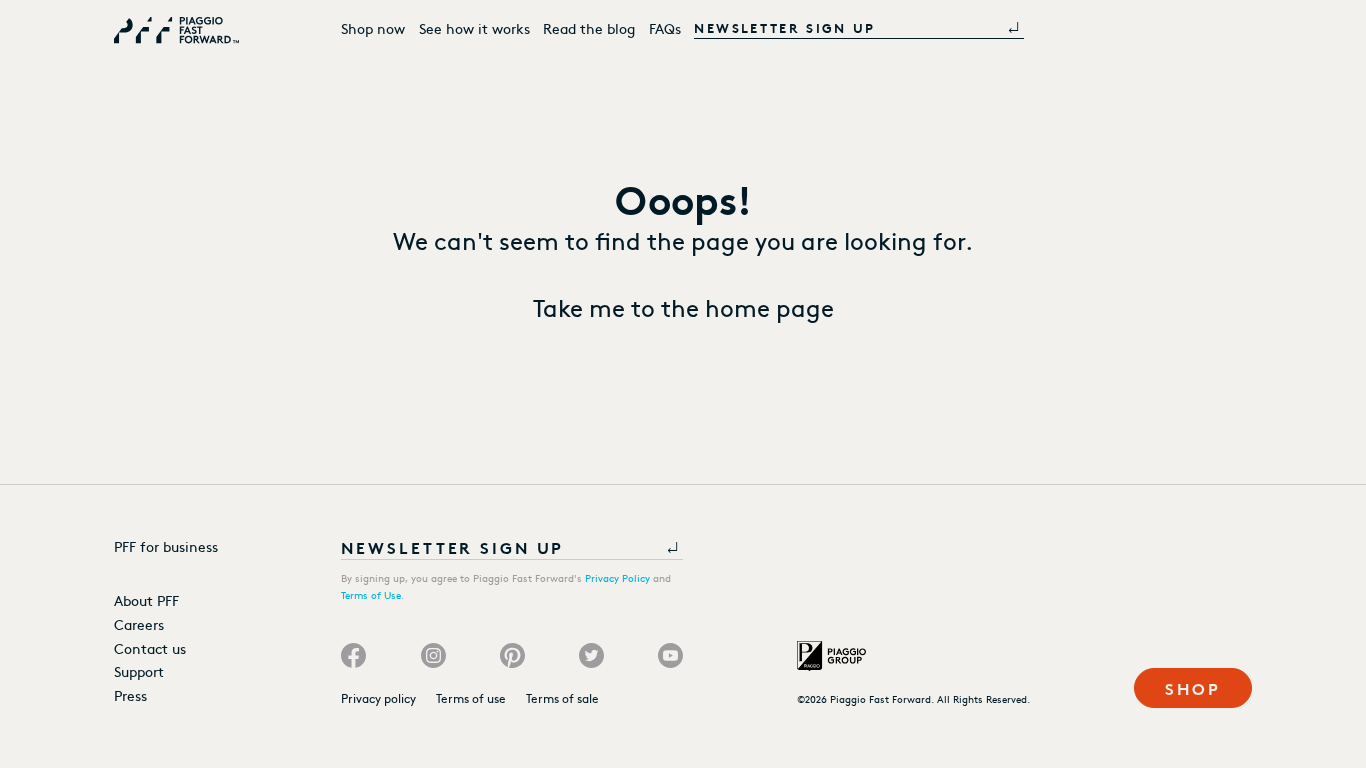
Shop (1193, 687)
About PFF (146, 600)
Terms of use (471, 698)
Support (139, 671)
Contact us (150, 648)
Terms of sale (562, 698)
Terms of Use (371, 595)
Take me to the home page (683, 306)
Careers (139, 624)
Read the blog (589, 28)
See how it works (474, 28)
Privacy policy (378, 698)
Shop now (373, 28)
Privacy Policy (617, 578)
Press (130, 695)
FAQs (665, 28)
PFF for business (166, 546)
